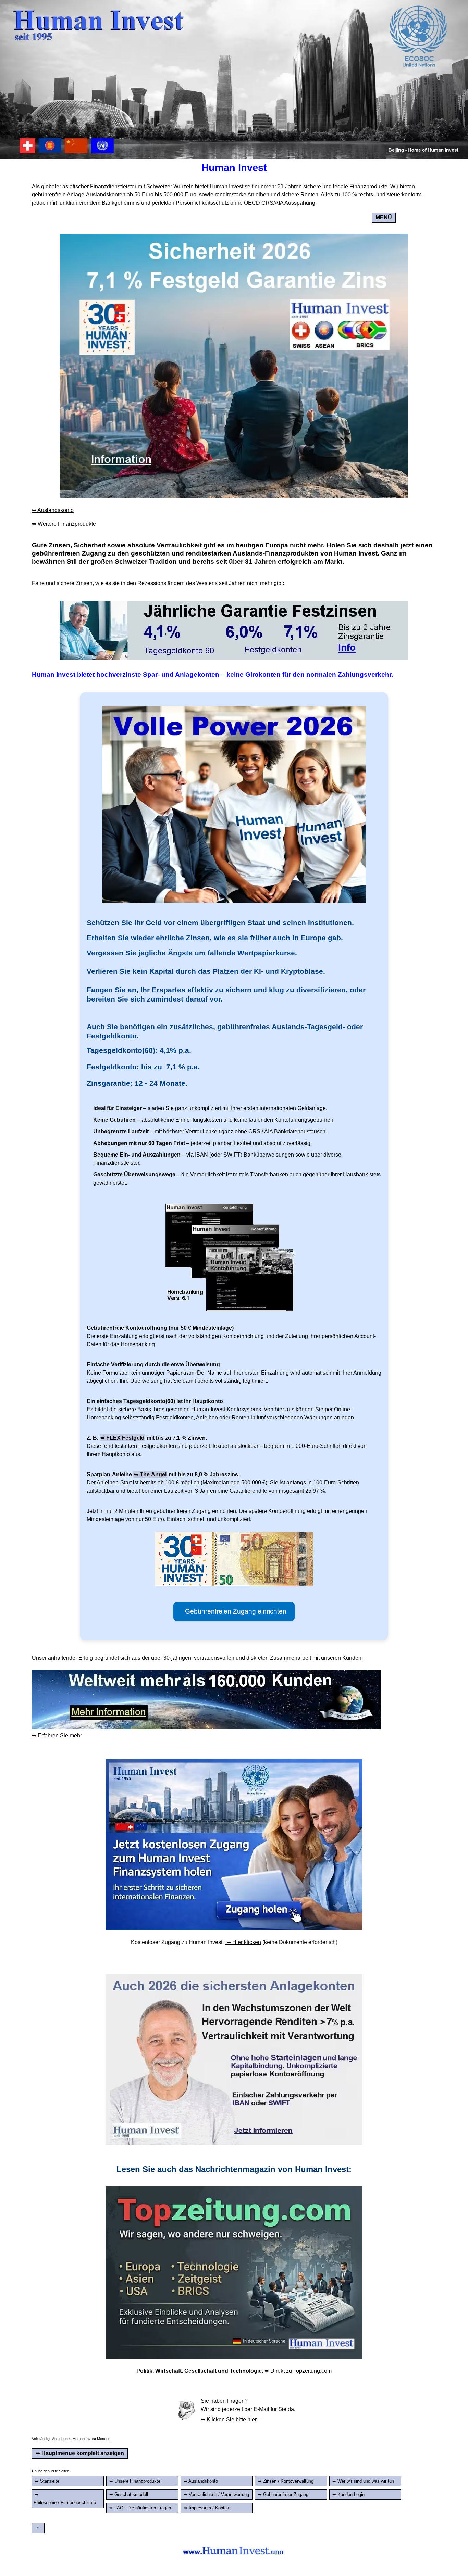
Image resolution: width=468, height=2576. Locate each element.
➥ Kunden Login (348, 2494)
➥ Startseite (47, 2481)
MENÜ (384, 218)
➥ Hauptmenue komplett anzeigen (80, 2453)
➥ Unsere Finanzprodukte (135, 2481)
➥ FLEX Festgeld (122, 1438)
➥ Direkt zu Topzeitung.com (297, 2371)
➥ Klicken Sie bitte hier (229, 2419)
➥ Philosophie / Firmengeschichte (65, 2498)
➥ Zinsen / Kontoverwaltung (286, 2481)
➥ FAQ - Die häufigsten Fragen (140, 2508)
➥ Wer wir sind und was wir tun (363, 2481)
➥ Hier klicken (243, 1942)
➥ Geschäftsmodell (128, 2494)
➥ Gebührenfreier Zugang (283, 2494)
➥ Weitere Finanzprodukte (64, 524)
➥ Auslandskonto (53, 510)
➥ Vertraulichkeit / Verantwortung (216, 2494)
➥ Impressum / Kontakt (207, 2508)
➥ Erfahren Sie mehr (57, 1736)
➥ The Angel (150, 1474)
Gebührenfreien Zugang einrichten (234, 1611)
